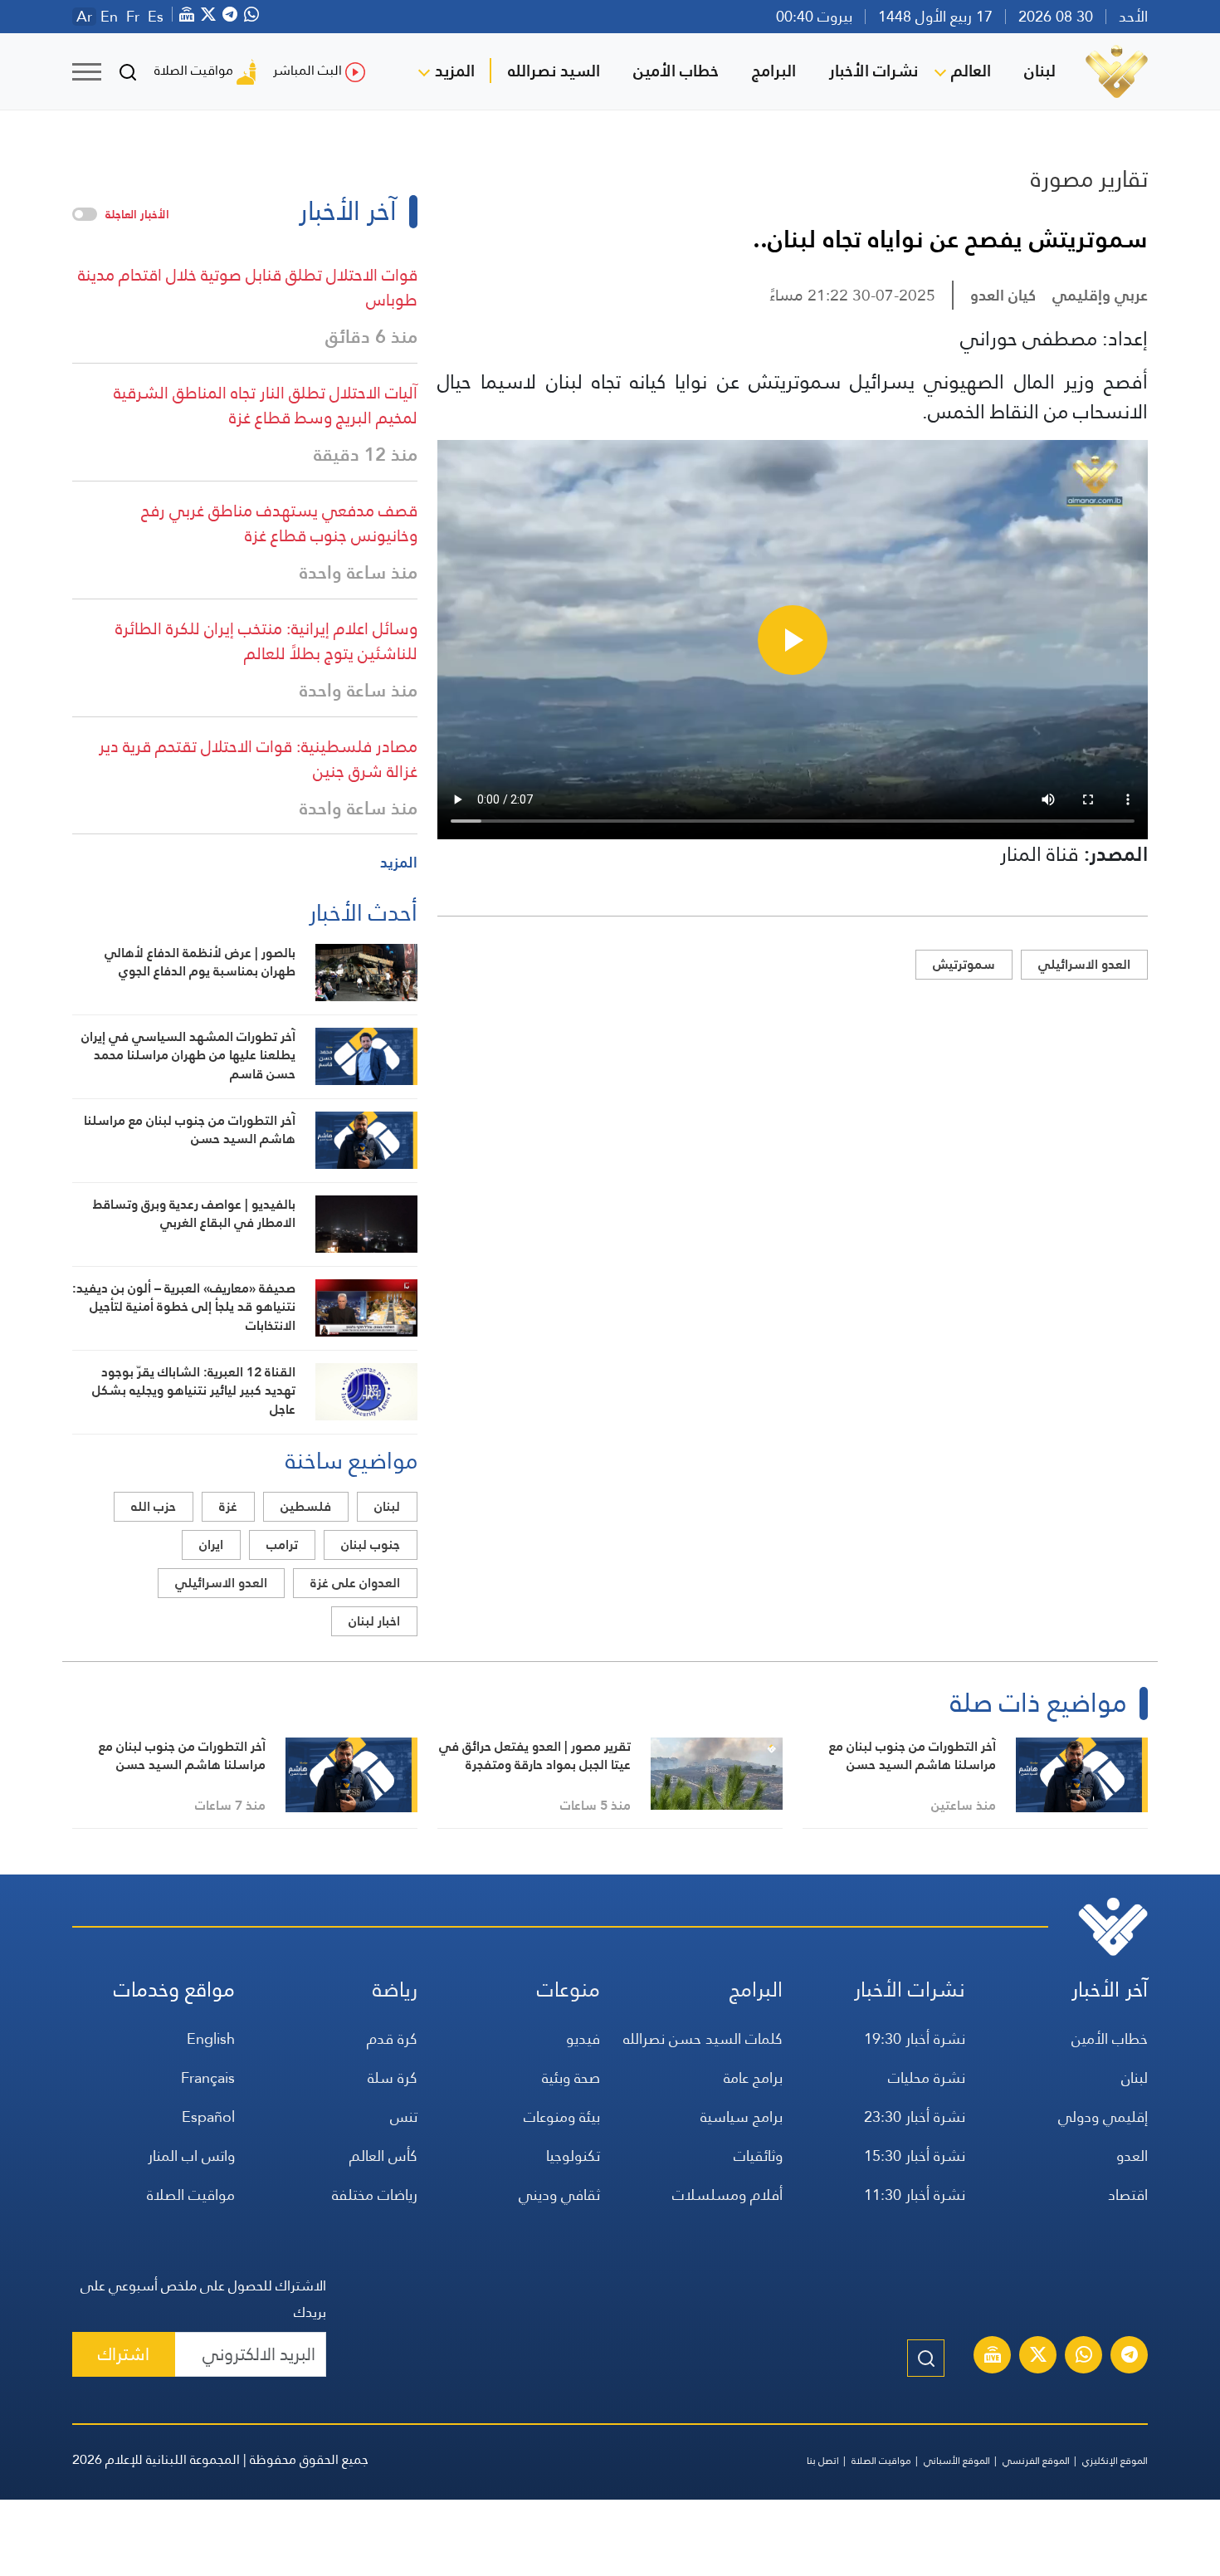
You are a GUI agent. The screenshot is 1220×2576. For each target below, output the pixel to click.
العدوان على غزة (355, 1583)
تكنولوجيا (573, 2156)
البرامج (774, 71)
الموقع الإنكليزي (1115, 2461)
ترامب (282, 1545)
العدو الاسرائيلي (1084, 964)
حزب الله (154, 1506)
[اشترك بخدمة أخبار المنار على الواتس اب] (1084, 2357)
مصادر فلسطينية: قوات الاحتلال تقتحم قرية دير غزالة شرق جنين (258, 759)
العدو (1132, 2156)
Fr (133, 17)
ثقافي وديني (559, 2195)
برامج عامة (753, 2077)
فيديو (583, 2038)
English (211, 2038)
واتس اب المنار (191, 2156)
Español (208, 2117)
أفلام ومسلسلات (727, 2195)
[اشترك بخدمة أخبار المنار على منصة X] (1038, 2357)
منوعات (569, 1989)
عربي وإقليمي (1100, 295)
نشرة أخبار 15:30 (915, 2156)
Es (156, 17)
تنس (404, 2117)
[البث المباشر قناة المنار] (993, 2357)
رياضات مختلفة (375, 2195)
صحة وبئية (571, 2077)
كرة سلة (393, 2077)
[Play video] (793, 640)
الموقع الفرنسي (1036, 2461)
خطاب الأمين (676, 71)
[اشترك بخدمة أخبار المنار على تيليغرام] (1130, 2357)
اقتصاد (1128, 2195)
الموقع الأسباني (957, 2461)
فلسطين (306, 1506)
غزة (228, 1506)
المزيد (455, 71)
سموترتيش (964, 964)
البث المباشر (307, 70)
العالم (971, 71)
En (109, 17)
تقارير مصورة (1089, 178)
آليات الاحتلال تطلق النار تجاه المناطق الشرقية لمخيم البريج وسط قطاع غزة (266, 405)
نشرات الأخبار (874, 71)
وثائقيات (758, 2156)
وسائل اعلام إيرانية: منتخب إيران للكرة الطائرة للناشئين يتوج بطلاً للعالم (266, 641)
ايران (211, 1545)
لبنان (1040, 71)
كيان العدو (1003, 295)
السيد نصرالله (554, 71)
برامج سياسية (742, 2117)
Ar (84, 17)
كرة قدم (392, 2038)
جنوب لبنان (371, 1545)
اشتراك (124, 2354)
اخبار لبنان (374, 1621)
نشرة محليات (927, 2077)
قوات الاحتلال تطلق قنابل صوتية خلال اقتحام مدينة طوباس (248, 287)
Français (208, 2077)
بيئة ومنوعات (562, 2117)
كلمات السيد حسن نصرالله (703, 2038)
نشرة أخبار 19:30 (915, 2038)
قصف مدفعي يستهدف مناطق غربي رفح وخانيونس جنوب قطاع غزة (279, 523)
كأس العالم (383, 2156)
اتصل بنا (823, 2461)
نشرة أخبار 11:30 (915, 2195)
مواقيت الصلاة (194, 70)
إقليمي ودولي (1103, 2117)
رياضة (395, 1989)
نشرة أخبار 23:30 (915, 2117)
